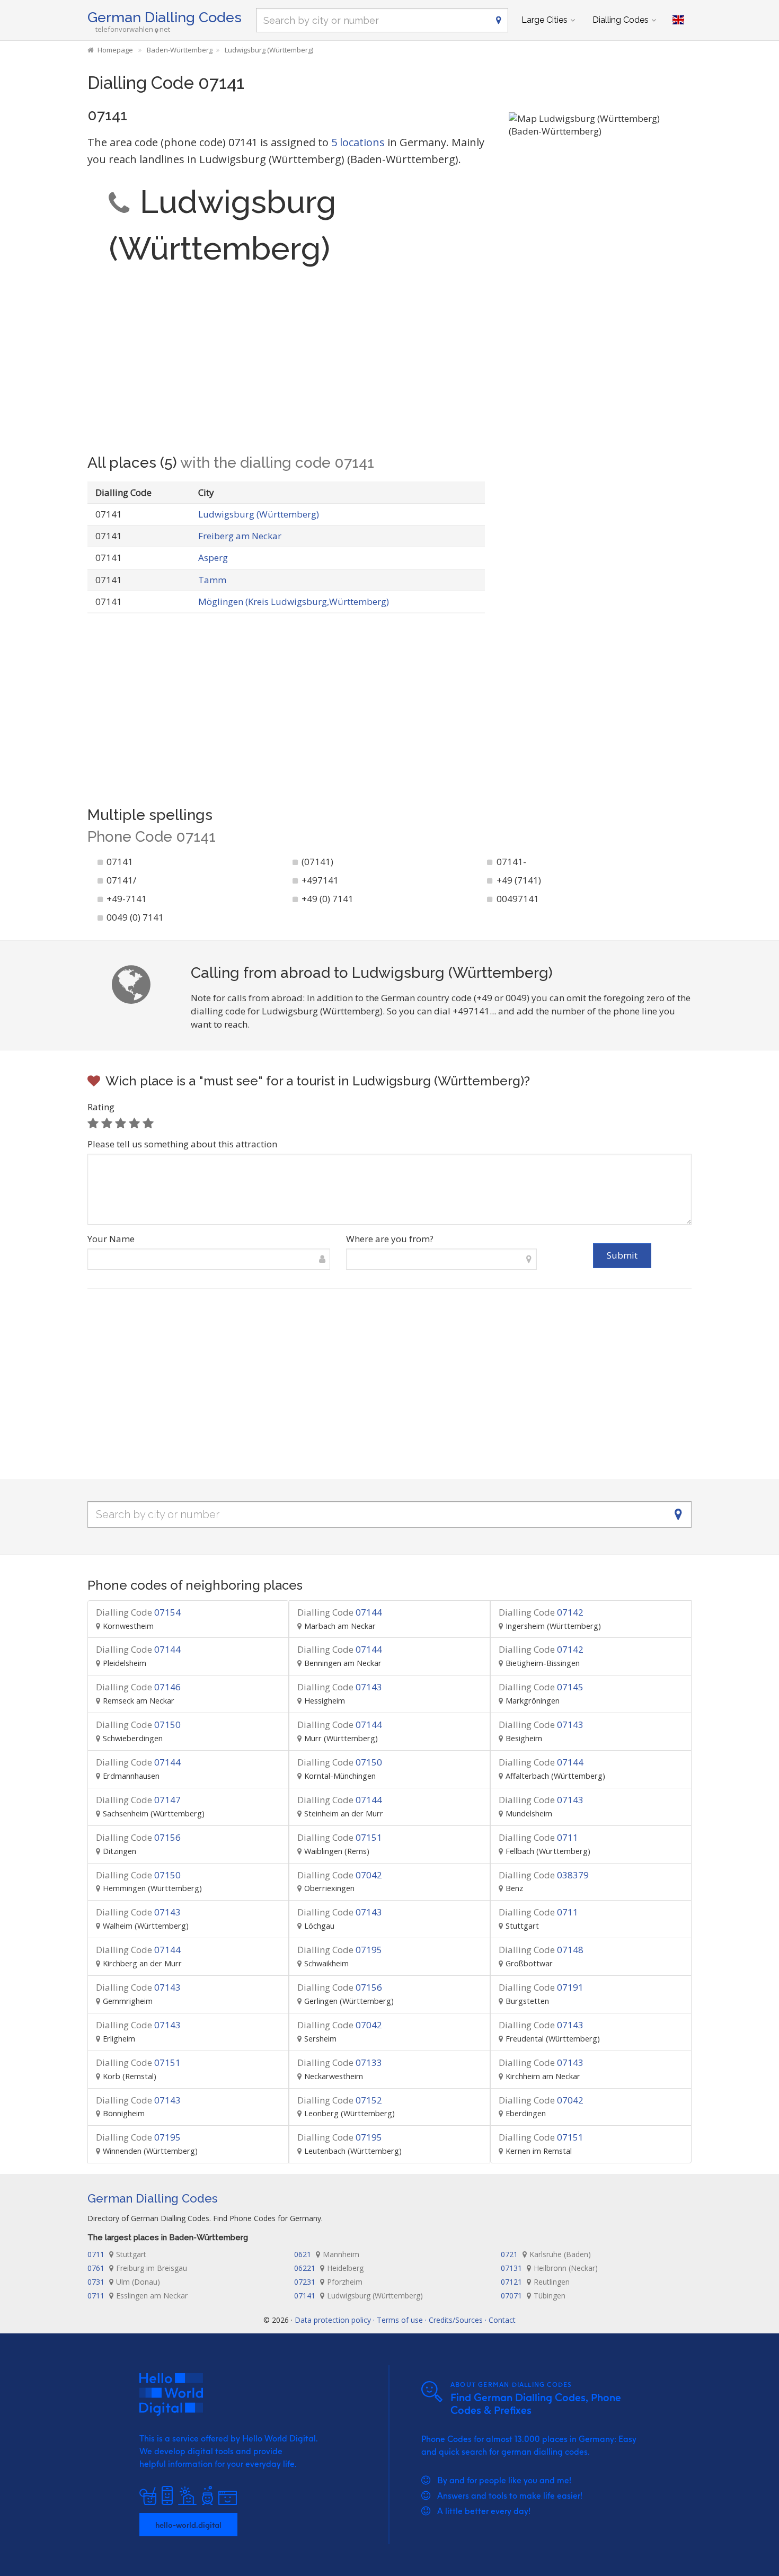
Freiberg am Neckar (240, 536)
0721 (546, 2254)
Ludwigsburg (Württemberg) (259, 514)
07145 (541, 1687)
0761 (137, 2268)
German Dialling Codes (165, 17)
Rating (101, 1107)
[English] (678, 20)
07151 (340, 1837)
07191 (541, 1987)
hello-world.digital (188, 2525)
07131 (549, 2268)
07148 (541, 1950)
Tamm (212, 580)
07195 (340, 1950)
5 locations (358, 142)
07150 (138, 1724)
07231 (328, 2282)
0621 (327, 2254)
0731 (124, 2282)
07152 (340, 2100)
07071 (533, 2296)
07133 (340, 2062)
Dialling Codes (621, 20)
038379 (544, 1875)
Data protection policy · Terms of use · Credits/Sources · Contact (405, 2320)
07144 (340, 1612)
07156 (138, 1837)
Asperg (213, 558)
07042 (340, 1875)
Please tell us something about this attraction (182, 1144)
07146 (138, 1687)
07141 (358, 2296)
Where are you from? (390, 1239)
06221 (329, 2268)
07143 (340, 1687)
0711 (538, 1837)
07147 (138, 1800)
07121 (535, 2282)
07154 (138, 1612)
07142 (541, 1612)
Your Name (111, 1239)
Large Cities (545, 20)
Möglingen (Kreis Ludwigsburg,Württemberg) (294, 601)
